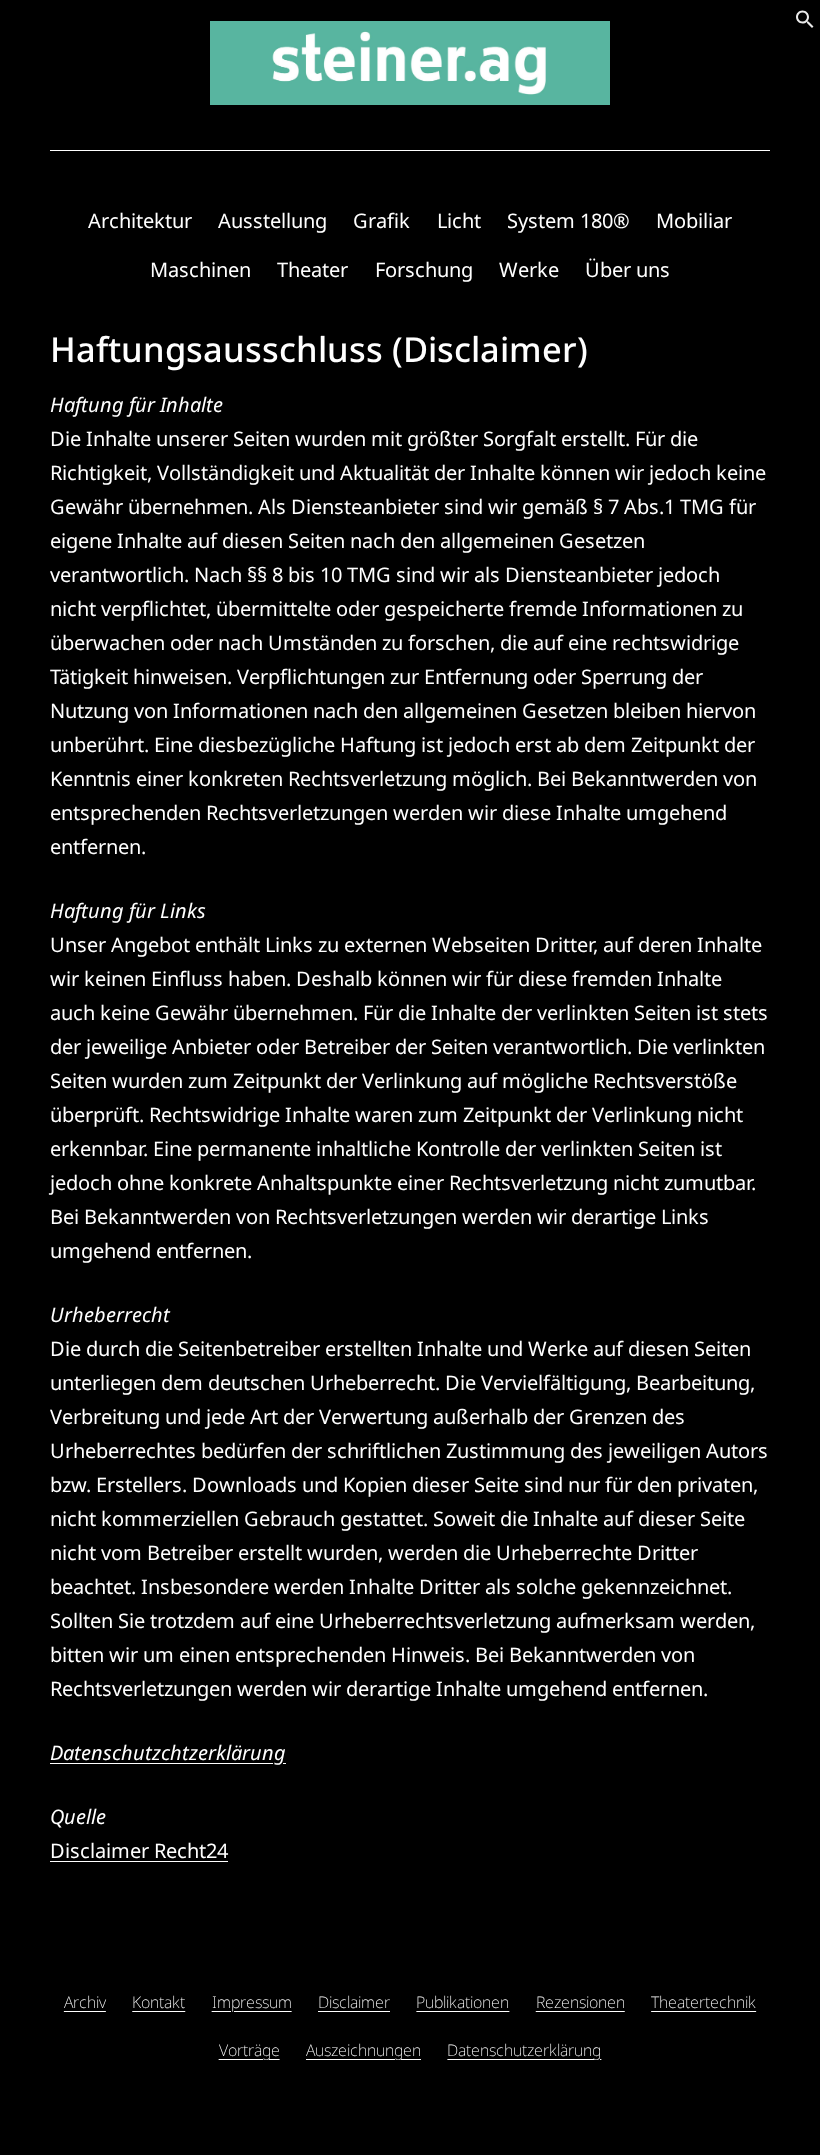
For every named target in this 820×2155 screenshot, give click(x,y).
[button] (805, 21)
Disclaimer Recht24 (139, 1850)
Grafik (381, 220)
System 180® (568, 220)
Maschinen (200, 269)
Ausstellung (272, 220)
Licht (459, 220)
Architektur (140, 220)
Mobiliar (694, 220)
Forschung (424, 269)
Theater (312, 269)
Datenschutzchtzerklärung (168, 1752)
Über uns (627, 269)
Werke (529, 269)
